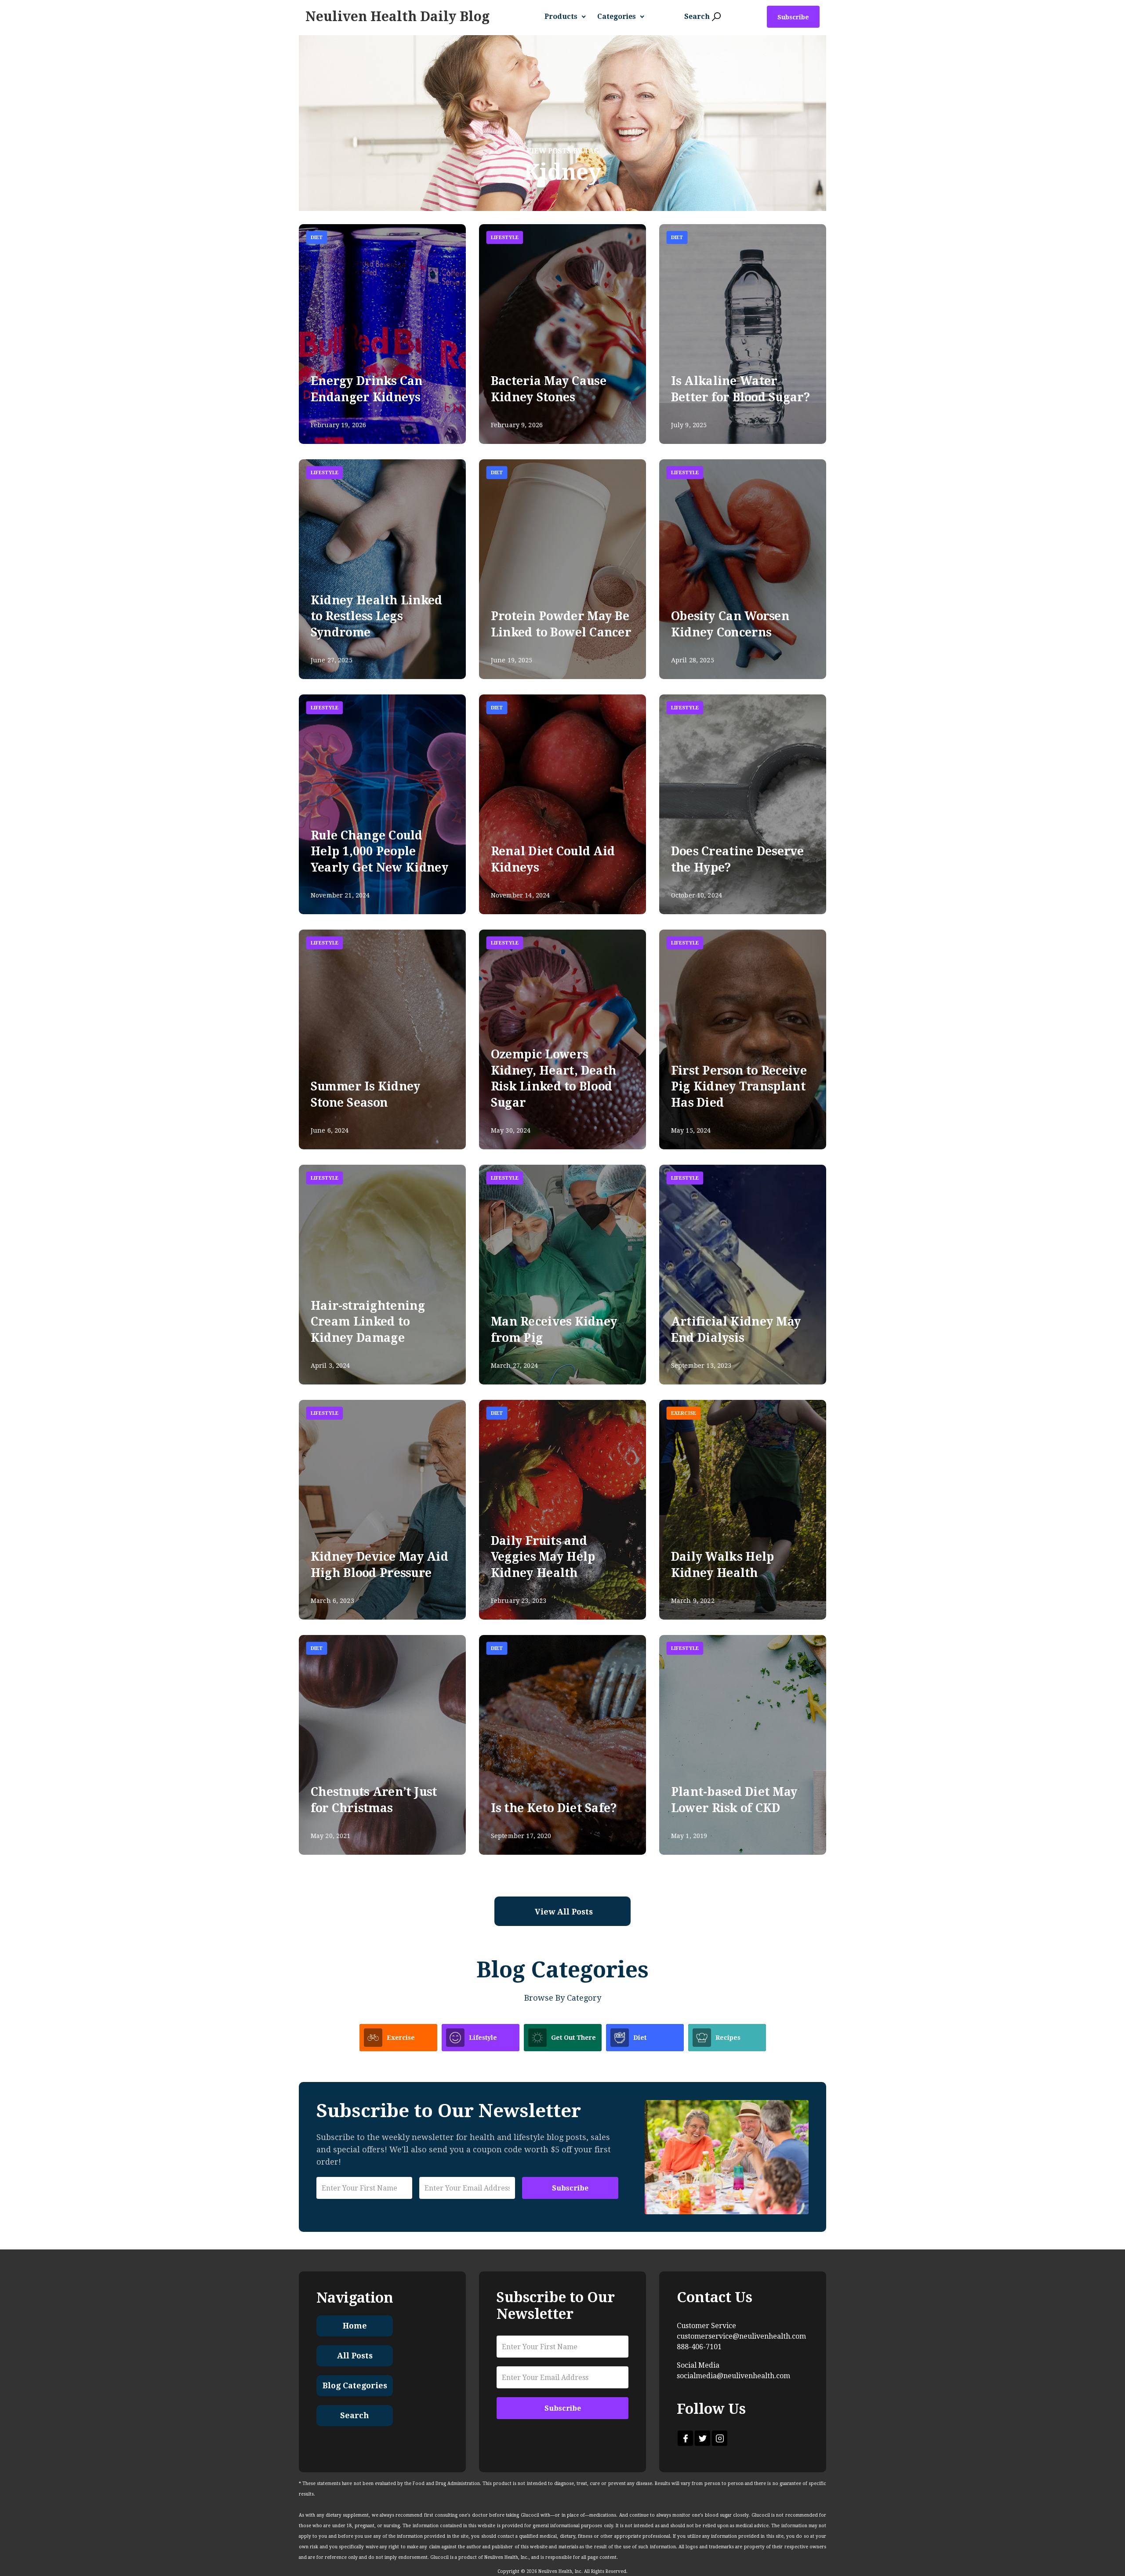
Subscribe (793, 17)
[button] (569, 17)
